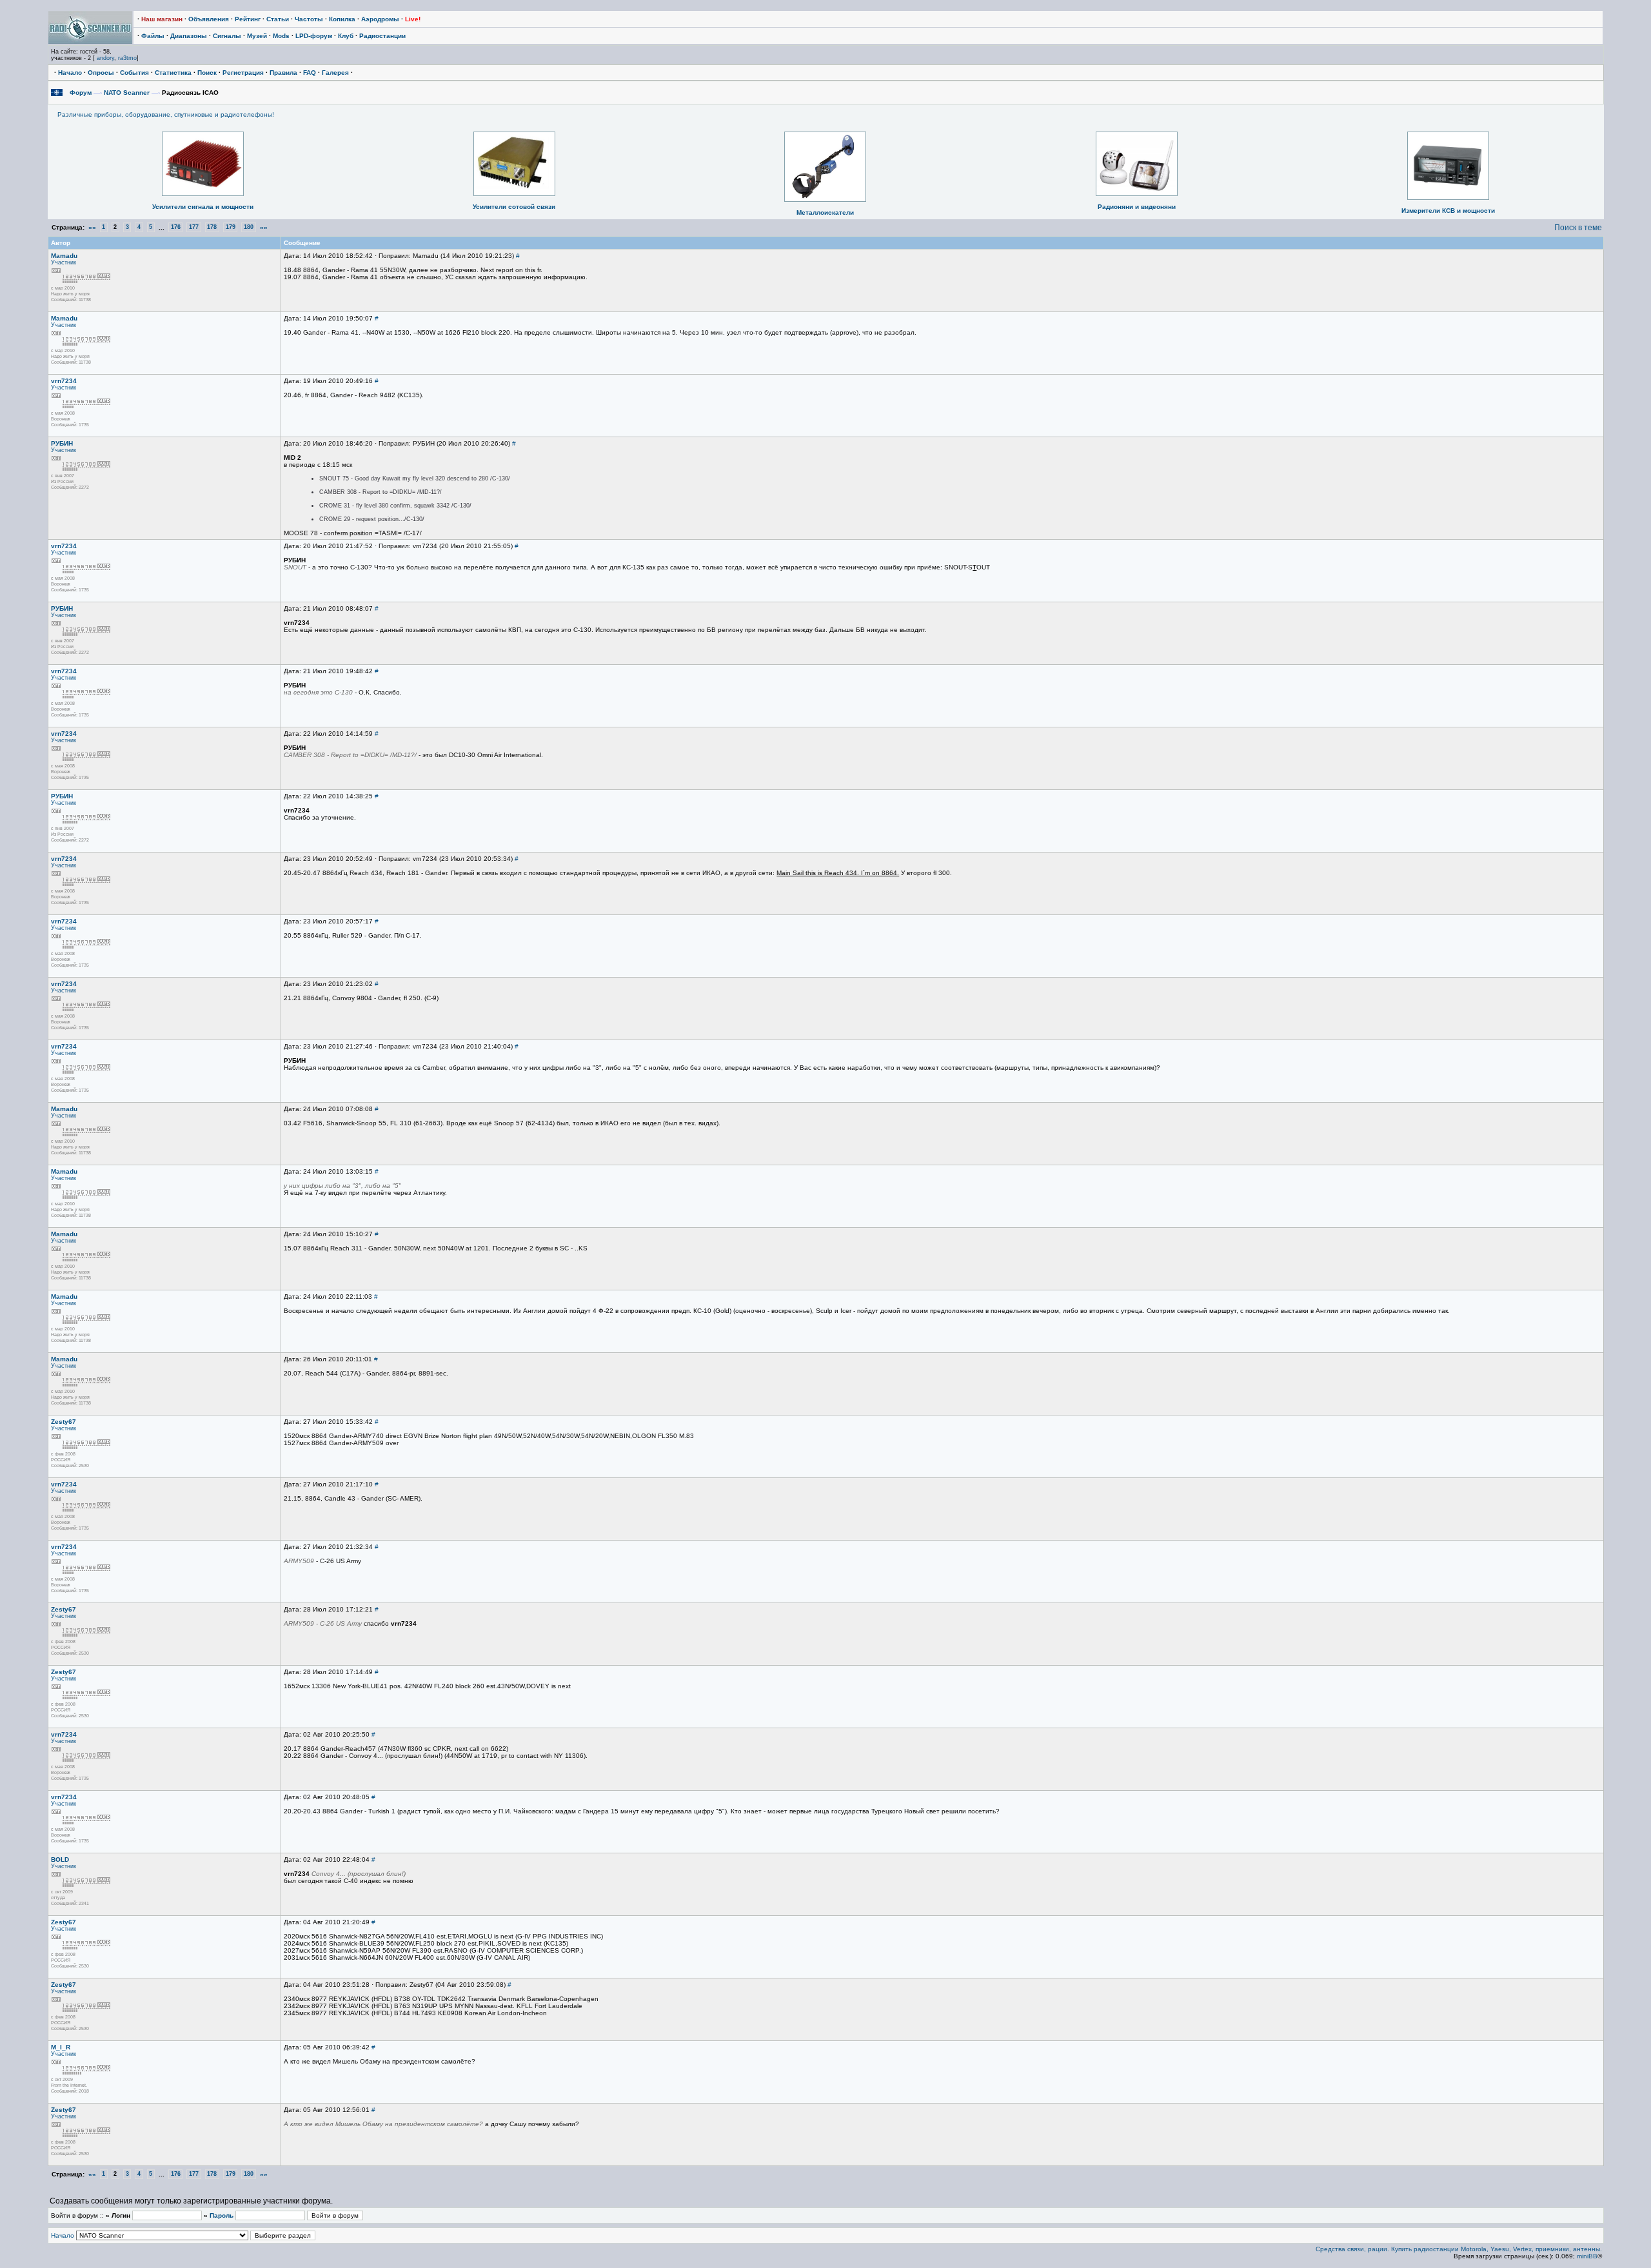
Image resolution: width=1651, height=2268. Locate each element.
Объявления (209, 19)
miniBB (1587, 2256)
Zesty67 (64, 1422)
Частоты (309, 19)
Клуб (346, 36)
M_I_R (61, 2047)
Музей (257, 36)
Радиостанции (382, 36)
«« (92, 227)
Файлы (153, 36)
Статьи (278, 19)
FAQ (310, 73)
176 (176, 228)
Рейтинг (248, 19)
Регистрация (243, 73)
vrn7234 (64, 381)
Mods (281, 36)
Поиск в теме (1578, 228)
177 (194, 228)
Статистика (173, 73)
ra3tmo (127, 58)
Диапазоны (189, 36)
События (134, 73)
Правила (283, 73)
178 (212, 228)
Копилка (342, 19)
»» (264, 227)
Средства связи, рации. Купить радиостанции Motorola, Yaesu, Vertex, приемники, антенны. (1459, 2249)
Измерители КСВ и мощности (1448, 211)
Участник (64, 262)
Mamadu (64, 256)
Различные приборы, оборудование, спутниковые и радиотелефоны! (166, 114)
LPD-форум (314, 36)
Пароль (222, 2215)
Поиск (207, 73)
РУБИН (62, 443)
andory (105, 58)
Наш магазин (162, 19)
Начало (70, 73)
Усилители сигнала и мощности (203, 207)
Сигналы (227, 36)
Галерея (335, 73)
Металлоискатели (825, 212)
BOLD (60, 1859)
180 (249, 228)
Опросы (101, 73)
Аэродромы (380, 19)
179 (231, 228)
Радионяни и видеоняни (1137, 207)
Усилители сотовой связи (514, 207)
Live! (413, 19)
